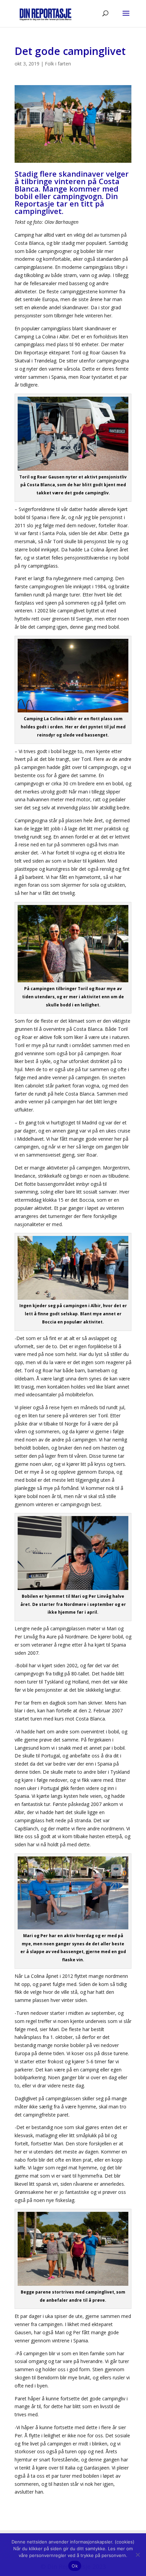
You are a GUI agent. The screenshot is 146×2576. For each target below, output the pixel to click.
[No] (138, 2555)
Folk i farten (58, 64)
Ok (75, 2566)
